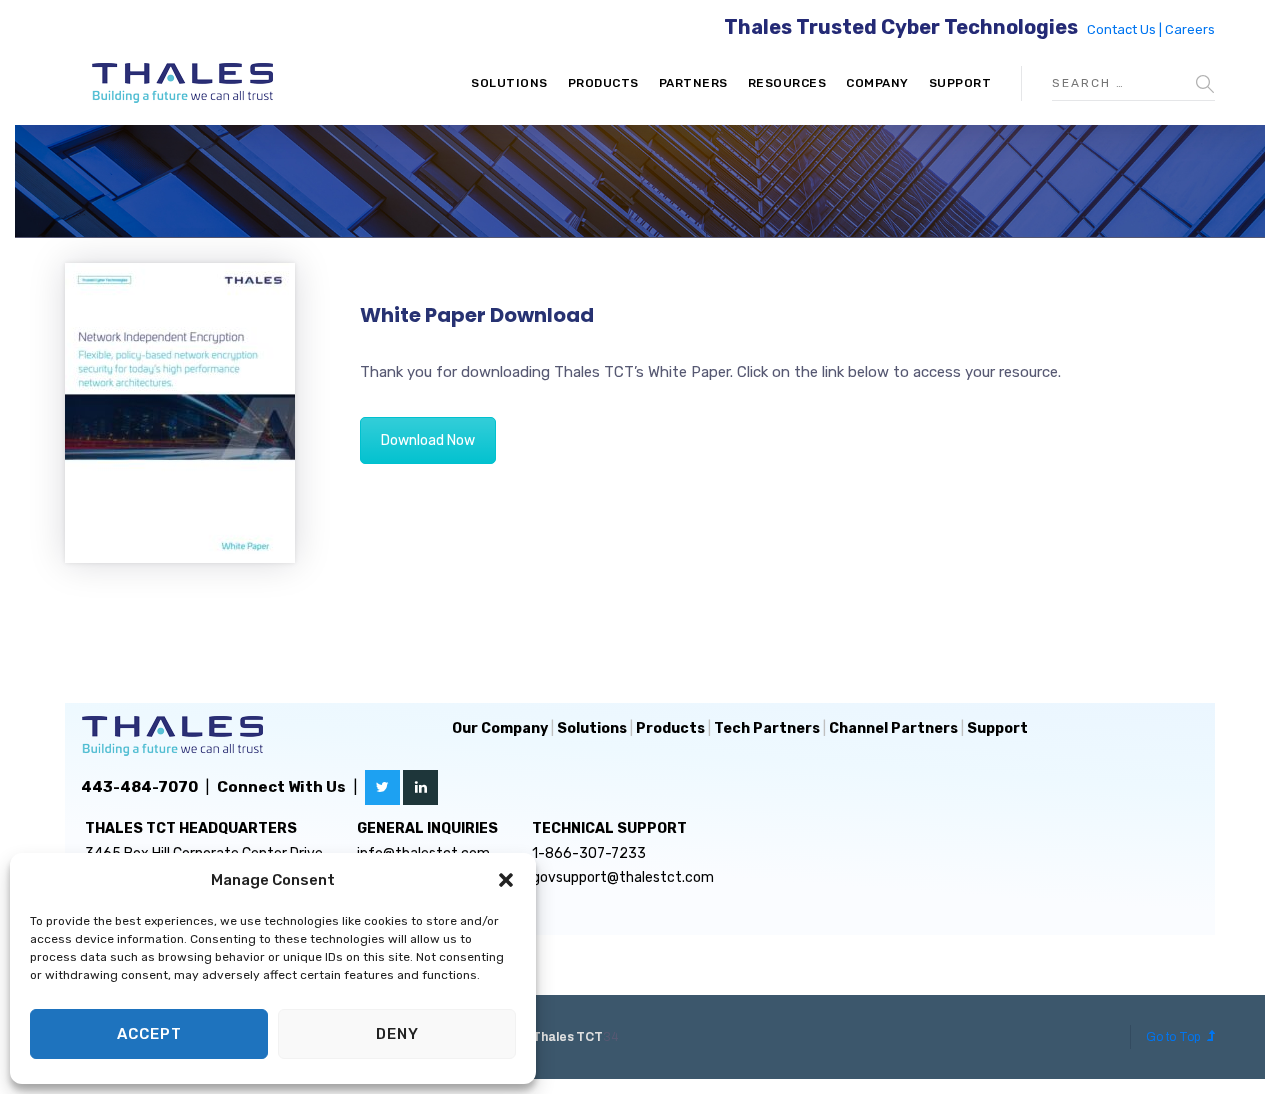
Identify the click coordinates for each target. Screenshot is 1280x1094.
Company (877, 83)
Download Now (428, 440)
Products (603, 83)
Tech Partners (767, 728)
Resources (787, 83)
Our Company (500, 728)
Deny (397, 1034)
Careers (1190, 29)
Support (960, 83)
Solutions (509, 83)
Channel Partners (893, 728)
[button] (506, 880)
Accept (149, 1034)
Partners (693, 83)
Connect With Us (281, 787)
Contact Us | (1126, 29)
